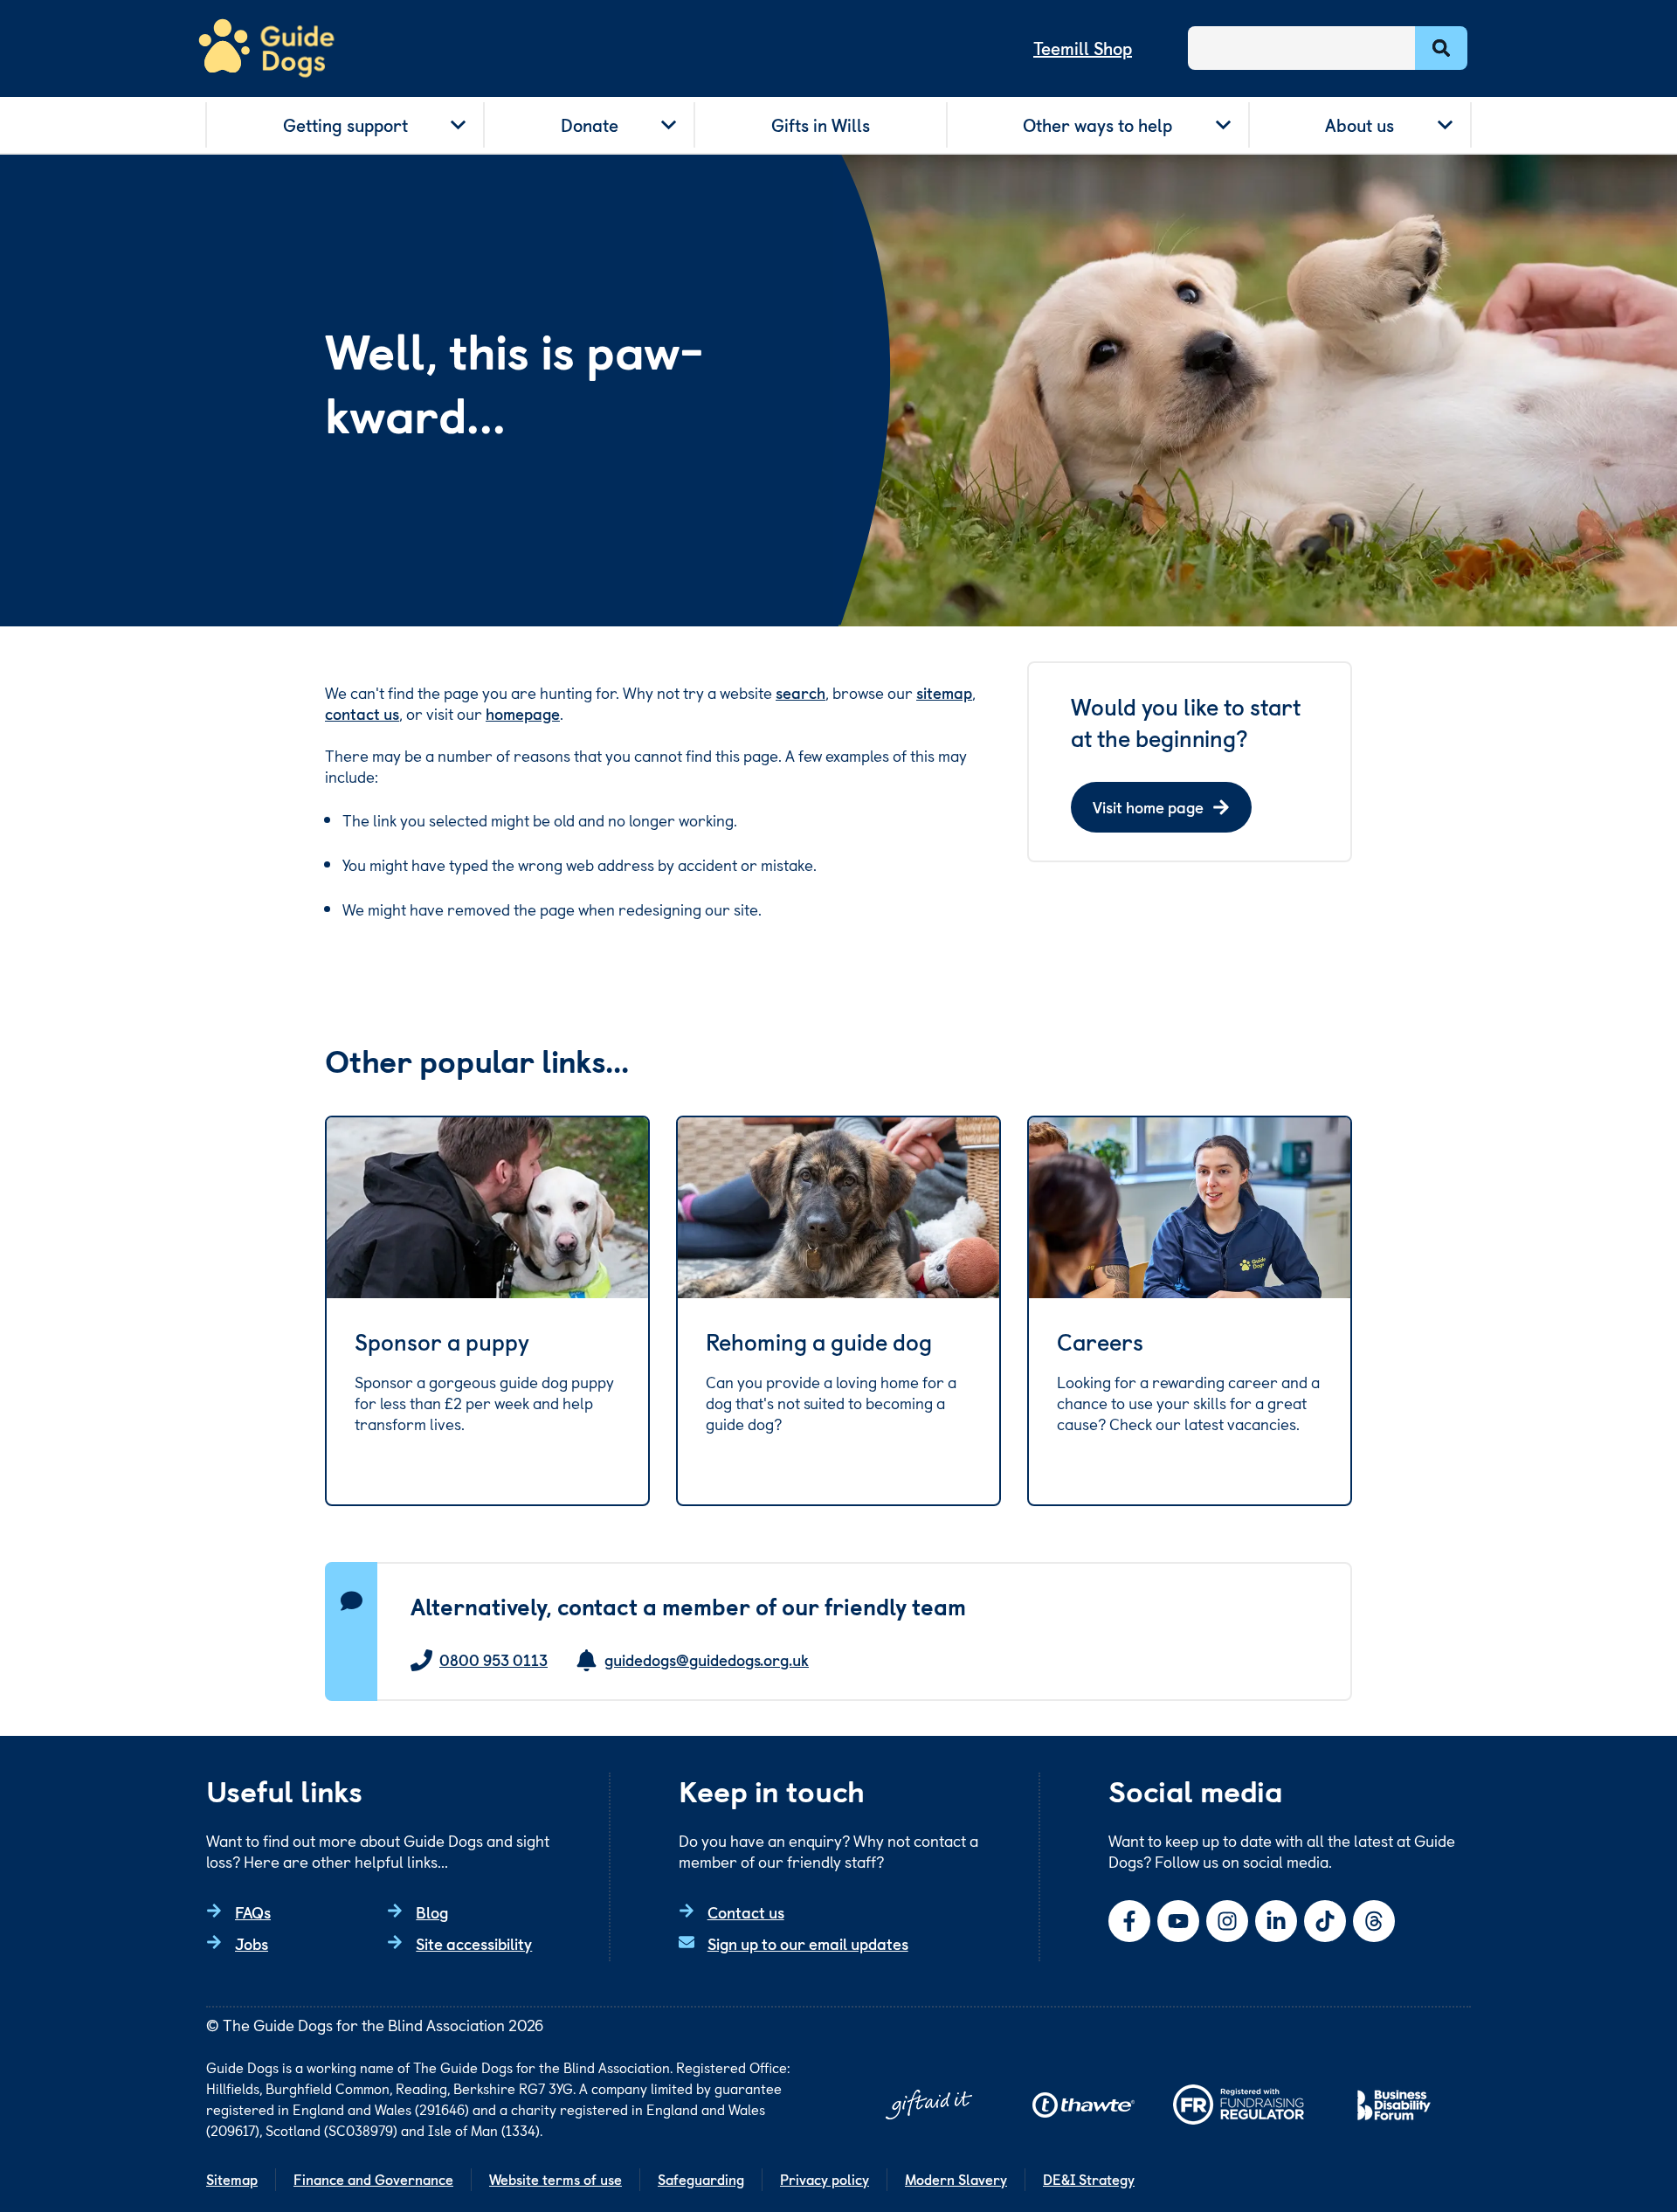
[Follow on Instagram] (1227, 1921)
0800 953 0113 (493, 1660)
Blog (432, 1912)
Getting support (345, 125)
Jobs (252, 1943)
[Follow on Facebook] (1129, 1921)
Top (1637, 2137)
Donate (590, 125)
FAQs (253, 1912)
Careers (1100, 1342)
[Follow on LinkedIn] (1276, 1921)
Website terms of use (556, 2179)
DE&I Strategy (1089, 2179)
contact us (362, 713)
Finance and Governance (373, 2179)
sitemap (944, 692)
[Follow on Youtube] (1178, 1921)
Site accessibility (474, 1943)
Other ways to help (1097, 125)
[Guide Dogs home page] (266, 48)
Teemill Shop (1083, 48)
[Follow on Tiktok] (1325, 1921)
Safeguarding (701, 2179)
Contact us (746, 1912)
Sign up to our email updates (808, 1943)
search (801, 692)
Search (1441, 48)
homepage (523, 713)
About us (1360, 125)
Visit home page (1148, 807)
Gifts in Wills (821, 125)
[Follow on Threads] (1374, 1921)
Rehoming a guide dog (819, 1342)
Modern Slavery (956, 2179)
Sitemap (232, 2179)
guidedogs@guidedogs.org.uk (707, 1660)
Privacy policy (825, 2179)
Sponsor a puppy (442, 1342)
